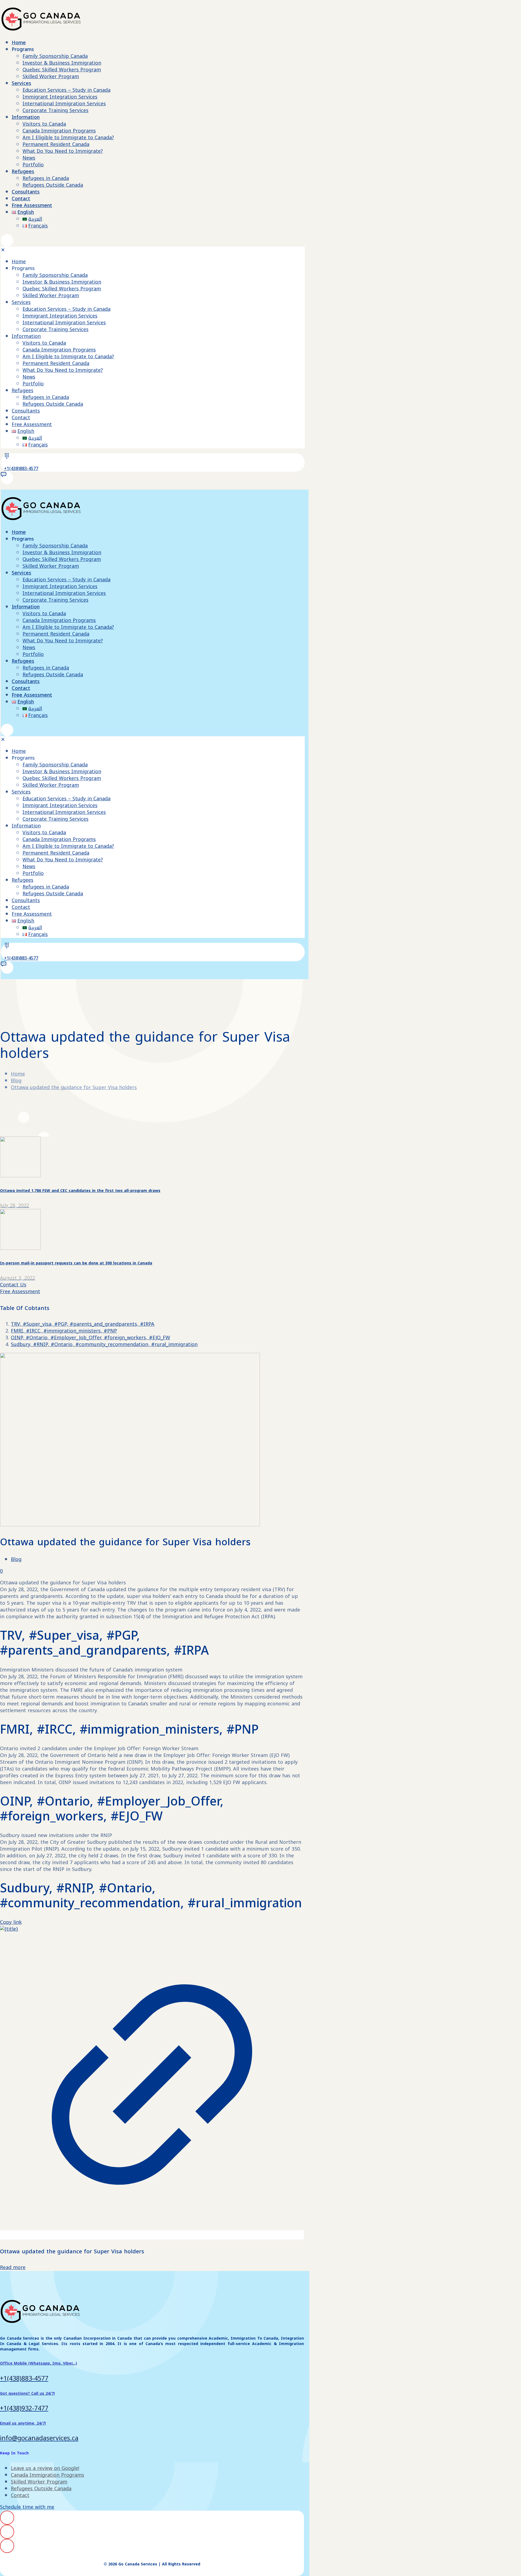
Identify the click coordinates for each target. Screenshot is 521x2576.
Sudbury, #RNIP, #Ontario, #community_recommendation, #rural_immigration (104, 1344)
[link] (152, 2082)
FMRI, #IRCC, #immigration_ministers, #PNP (64, 1331)
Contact (20, 2495)
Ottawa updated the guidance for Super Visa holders (74, 1087)
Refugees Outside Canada (41, 2489)
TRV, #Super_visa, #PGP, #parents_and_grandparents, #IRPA (83, 1324)
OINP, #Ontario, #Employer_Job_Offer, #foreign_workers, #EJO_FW (90, 1338)
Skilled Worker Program (39, 2482)
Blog (16, 1081)
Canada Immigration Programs (47, 2475)
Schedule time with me (27, 2507)
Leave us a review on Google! (45, 2468)
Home (18, 1074)
